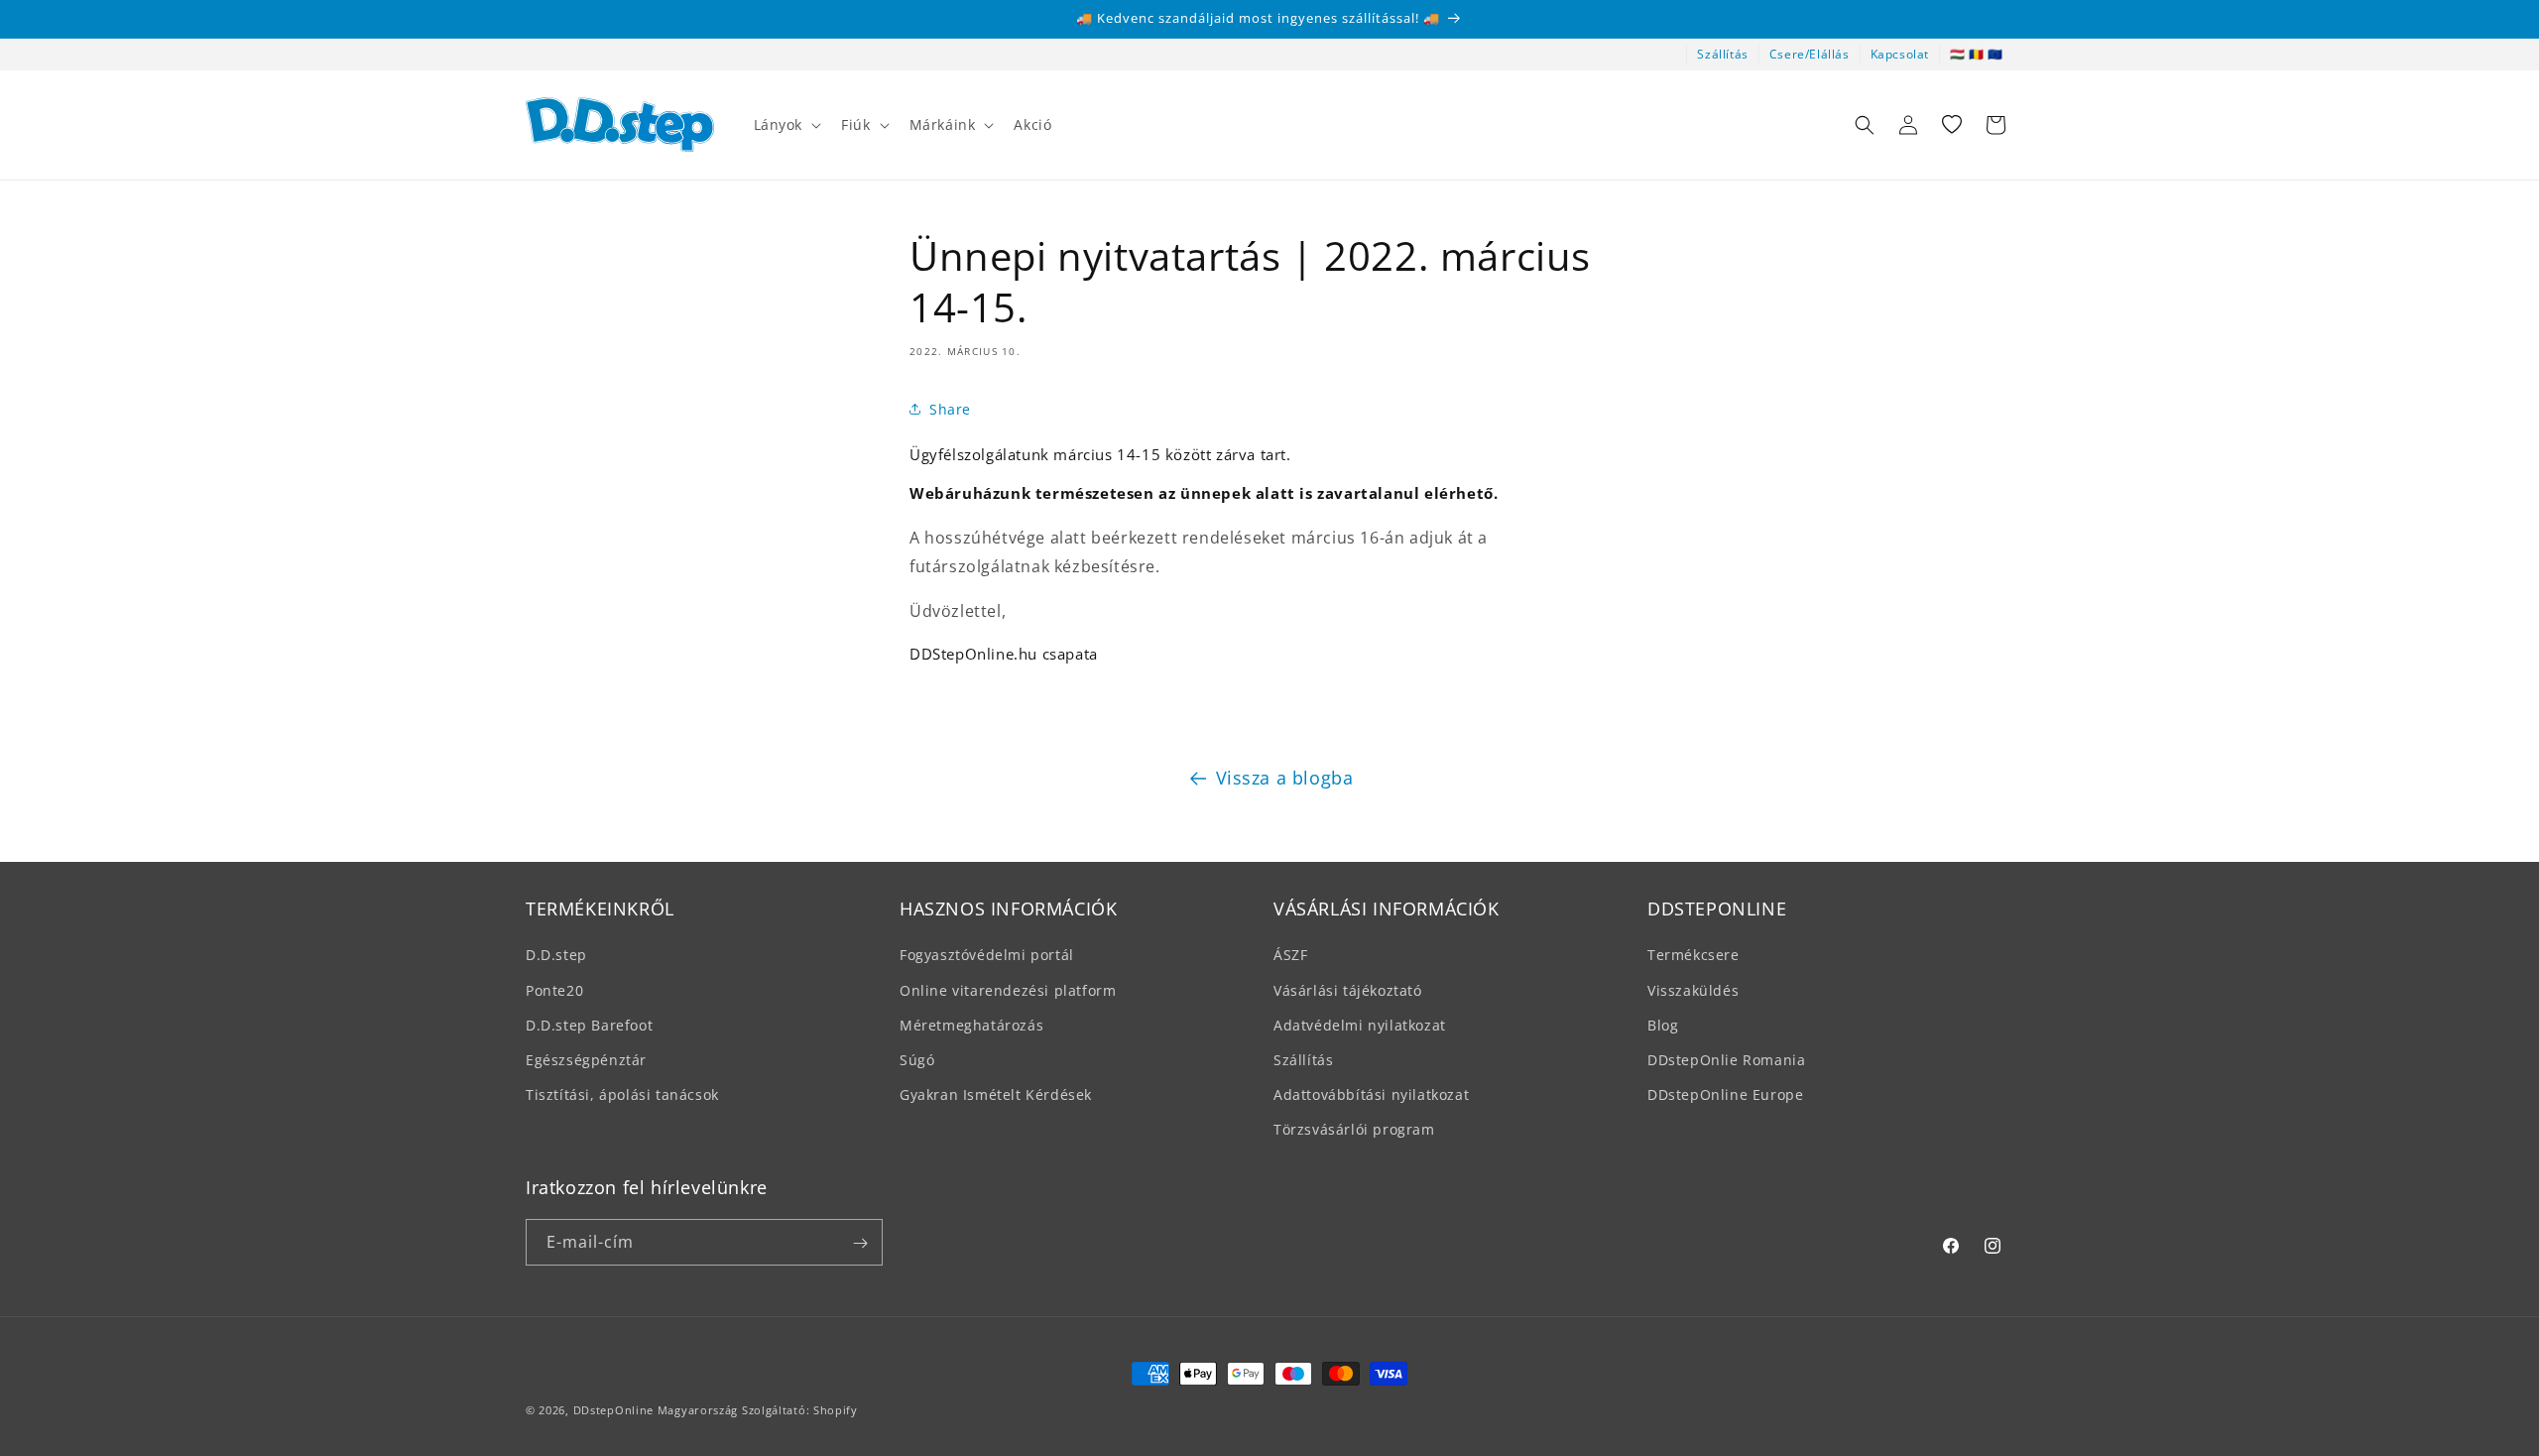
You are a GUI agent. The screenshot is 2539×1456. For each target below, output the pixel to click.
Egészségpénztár (586, 1060)
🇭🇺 (1958, 54)
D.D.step (556, 955)
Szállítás (1722, 54)
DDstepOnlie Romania (1726, 1060)
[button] (786, 125)
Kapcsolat (1900, 54)
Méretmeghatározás (971, 1024)
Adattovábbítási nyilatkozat (1371, 1094)
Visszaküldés (1693, 989)
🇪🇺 (1995, 54)
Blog (1663, 1024)
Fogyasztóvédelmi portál (987, 955)
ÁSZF (1290, 955)
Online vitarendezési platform (1008, 989)
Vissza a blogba (1285, 778)
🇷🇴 (1977, 54)
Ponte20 (554, 989)
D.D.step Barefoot (589, 1024)
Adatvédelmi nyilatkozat (1360, 1024)
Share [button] (950, 408)
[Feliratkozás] (860, 1243)
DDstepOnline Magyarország (658, 1410)
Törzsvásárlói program (1354, 1129)
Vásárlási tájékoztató (1348, 989)
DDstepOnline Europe (1725, 1094)
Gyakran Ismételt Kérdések (996, 1094)
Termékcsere (1693, 955)
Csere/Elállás (1810, 54)
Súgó (917, 1060)
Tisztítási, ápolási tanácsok (622, 1094)
